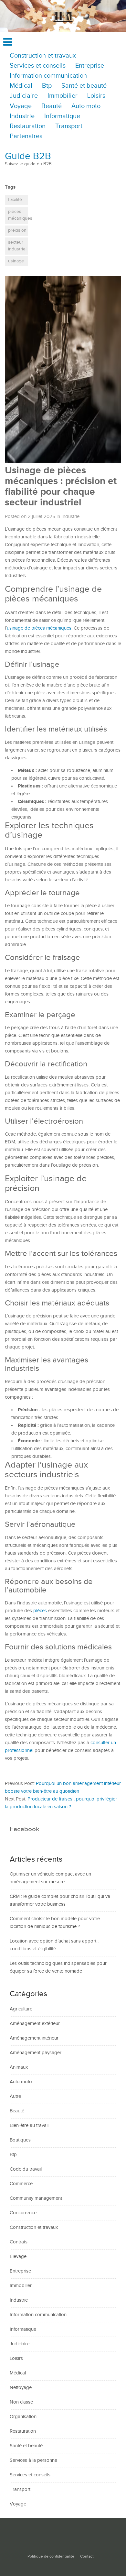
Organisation (23, 2417)
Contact (87, 2556)
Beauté (52, 106)
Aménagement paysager (36, 2053)
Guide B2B (28, 156)
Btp (47, 86)
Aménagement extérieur (35, 2024)
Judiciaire (24, 96)
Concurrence (23, 2213)
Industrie (22, 116)
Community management (36, 2198)
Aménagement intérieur (34, 2038)
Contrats (19, 2242)
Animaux (19, 2067)
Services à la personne (33, 2460)
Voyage (21, 106)
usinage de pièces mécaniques (39, 628)
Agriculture (21, 2009)
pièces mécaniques (18, 215)
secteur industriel (17, 246)
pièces (40, 1611)
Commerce (21, 2184)
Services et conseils (38, 66)
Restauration (28, 126)
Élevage (18, 2257)
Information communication (48, 76)
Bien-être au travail (29, 2125)
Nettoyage (21, 2388)
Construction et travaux (43, 56)
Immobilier (63, 96)
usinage (16, 261)
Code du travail (26, 2169)
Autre (15, 2096)
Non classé (21, 2402)
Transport (69, 126)
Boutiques (20, 2140)
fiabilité (15, 200)
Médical (21, 86)
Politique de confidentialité (51, 2556)
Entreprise (90, 66)
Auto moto (86, 106)
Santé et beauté (84, 86)
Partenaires (26, 136)
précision (17, 230)
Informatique (62, 116)
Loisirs (96, 96)
